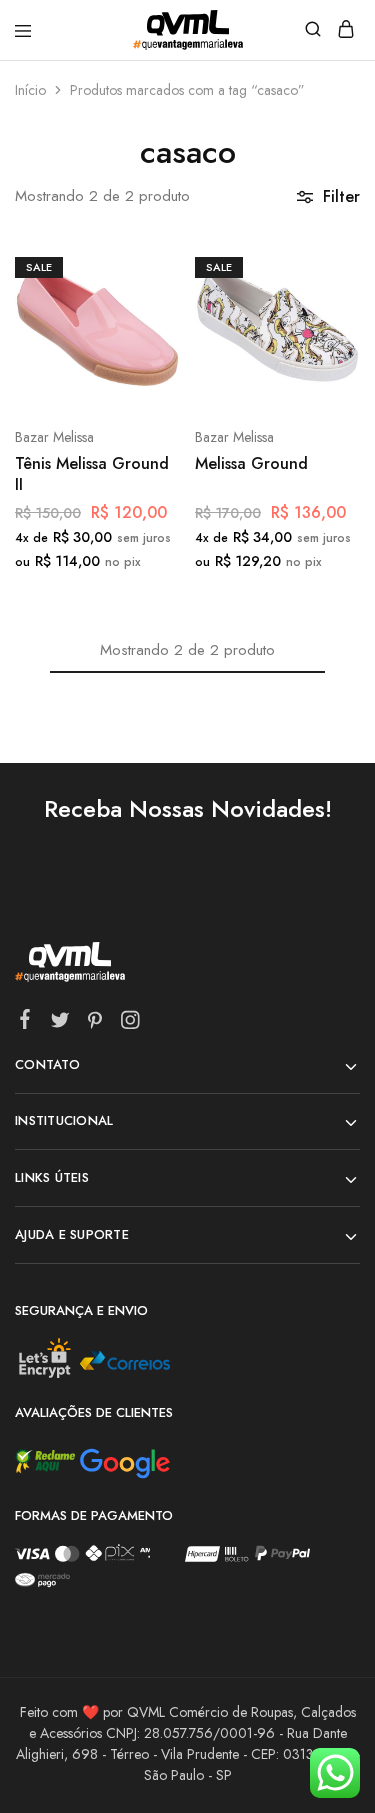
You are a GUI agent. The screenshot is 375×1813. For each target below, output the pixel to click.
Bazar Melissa (54, 437)
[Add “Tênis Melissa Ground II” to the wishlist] (143, 339)
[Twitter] (60, 1024)
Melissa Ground (251, 464)
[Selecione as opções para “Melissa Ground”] (323, 265)
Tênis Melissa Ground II (92, 474)
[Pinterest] (95, 1024)
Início (30, 90)
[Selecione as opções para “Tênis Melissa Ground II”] (143, 265)
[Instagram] (130, 1024)
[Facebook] (25, 1023)
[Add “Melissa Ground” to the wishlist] (323, 339)
